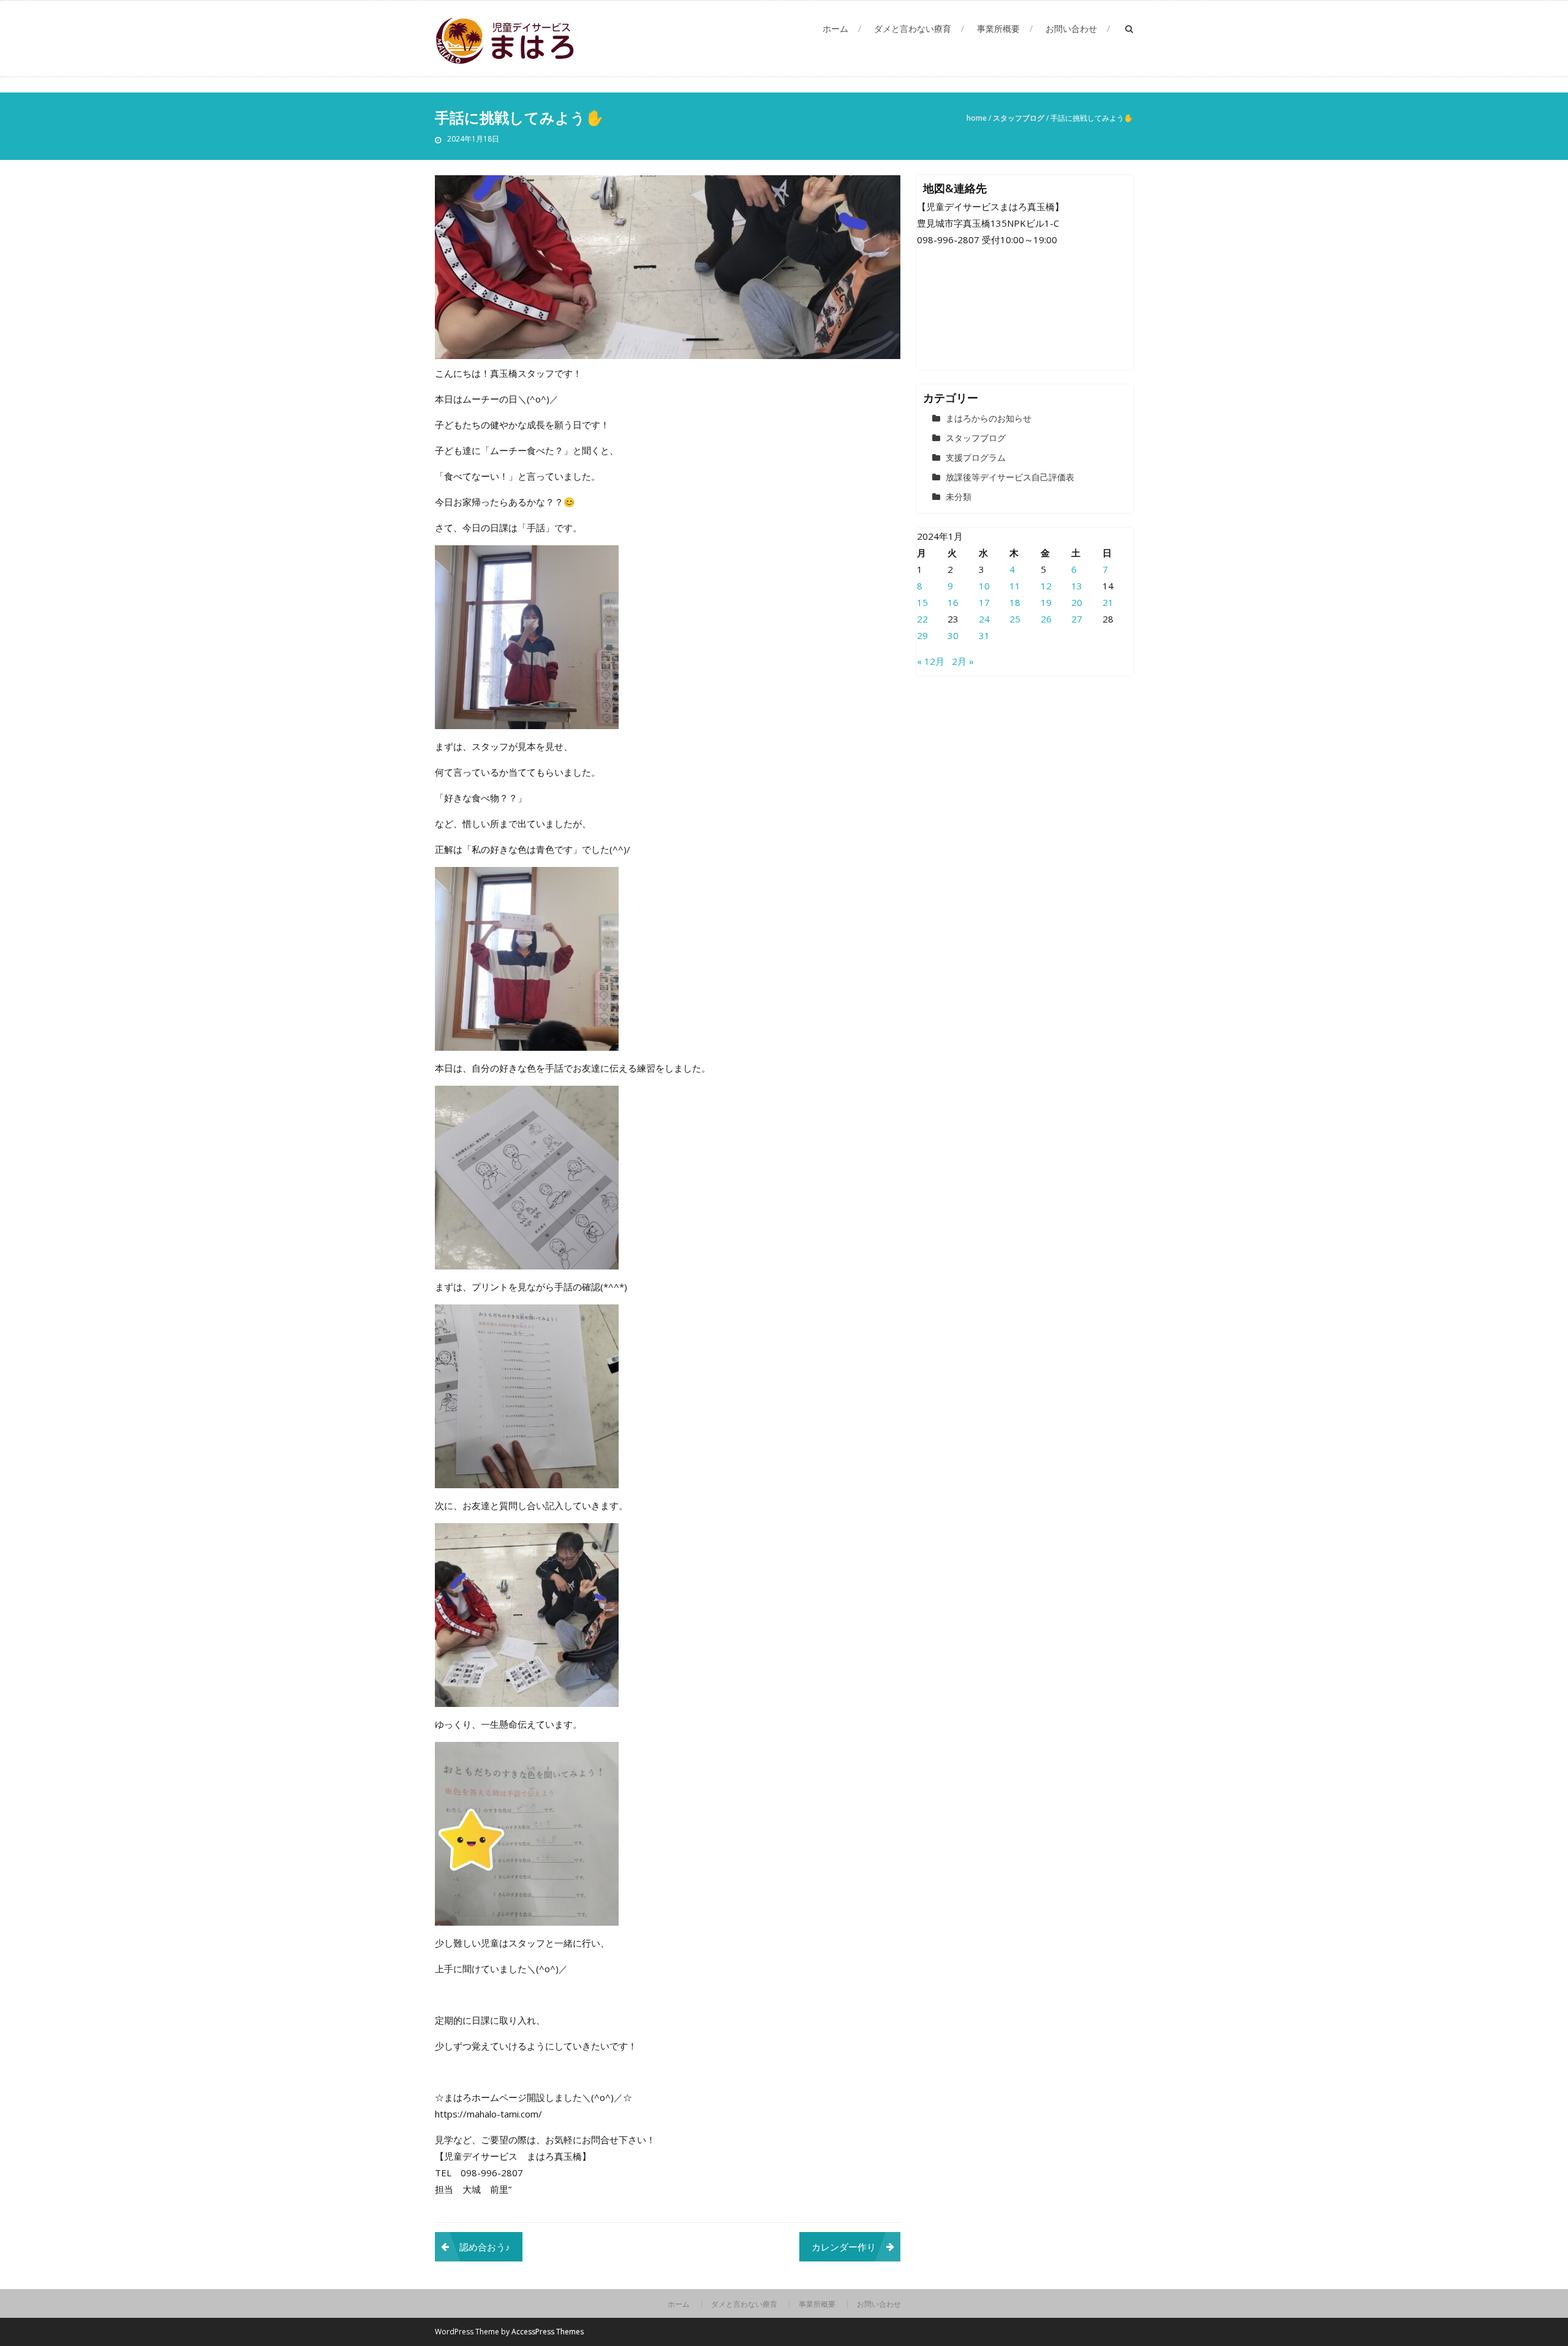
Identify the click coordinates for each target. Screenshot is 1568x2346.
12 (1046, 586)
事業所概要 (998, 28)
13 (1077, 586)
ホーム (835, 28)
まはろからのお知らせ (989, 418)
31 (984, 635)
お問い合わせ (1071, 28)
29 (922, 635)
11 (1015, 586)
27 (1077, 619)
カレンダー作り (844, 2247)
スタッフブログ (1019, 118)
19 (1046, 602)
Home (977, 118)
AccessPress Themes (548, 2332)
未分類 (959, 497)
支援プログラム (976, 457)
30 (953, 635)
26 (1046, 619)
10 (984, 586)
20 (1077, 602)
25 (1015, 619)
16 (953, 602)
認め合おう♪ (485, 2247)
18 (1015, 602)
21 (1108, 602)
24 (984, 619)
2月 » (963, 661)
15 (922, 602)
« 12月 (931, 661)
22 (922, 619)
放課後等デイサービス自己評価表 (1010, 477)
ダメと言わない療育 (913, 28)
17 (984, 602)
